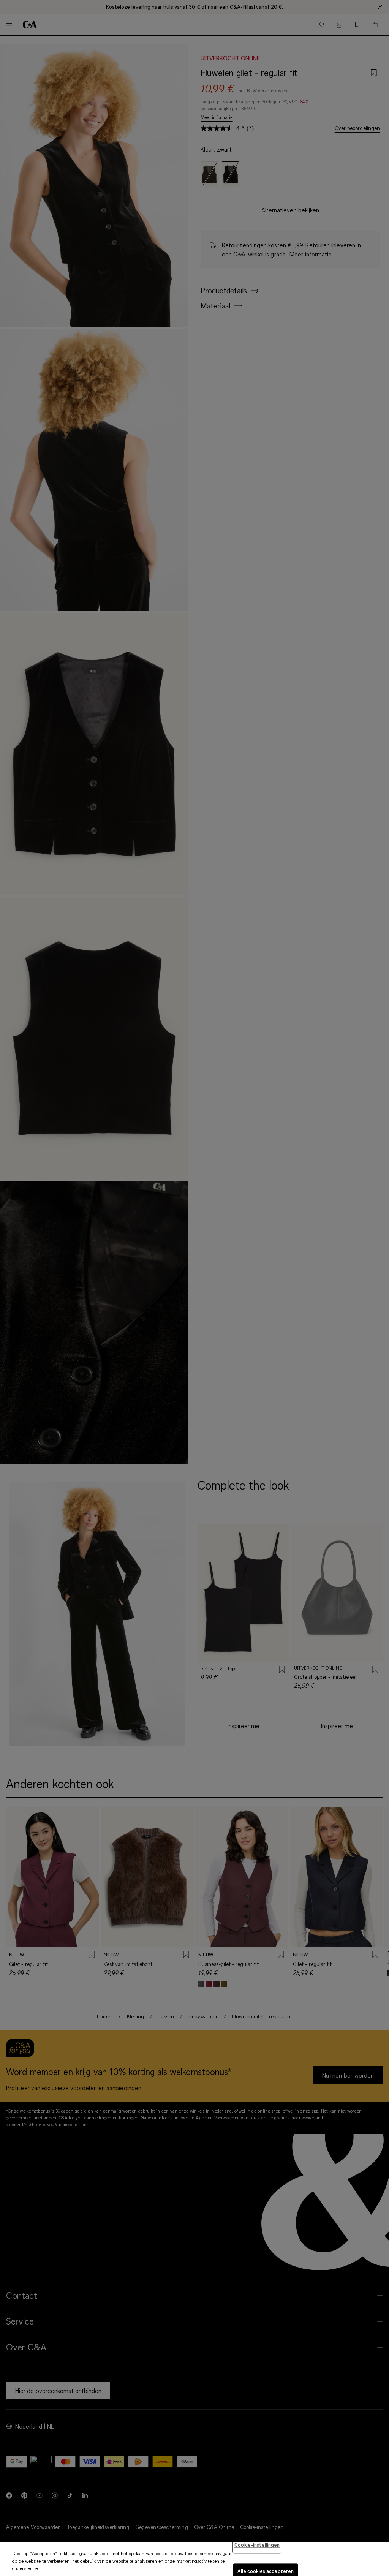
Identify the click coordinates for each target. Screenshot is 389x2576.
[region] (194, 2559)
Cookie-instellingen (257, 2545)
